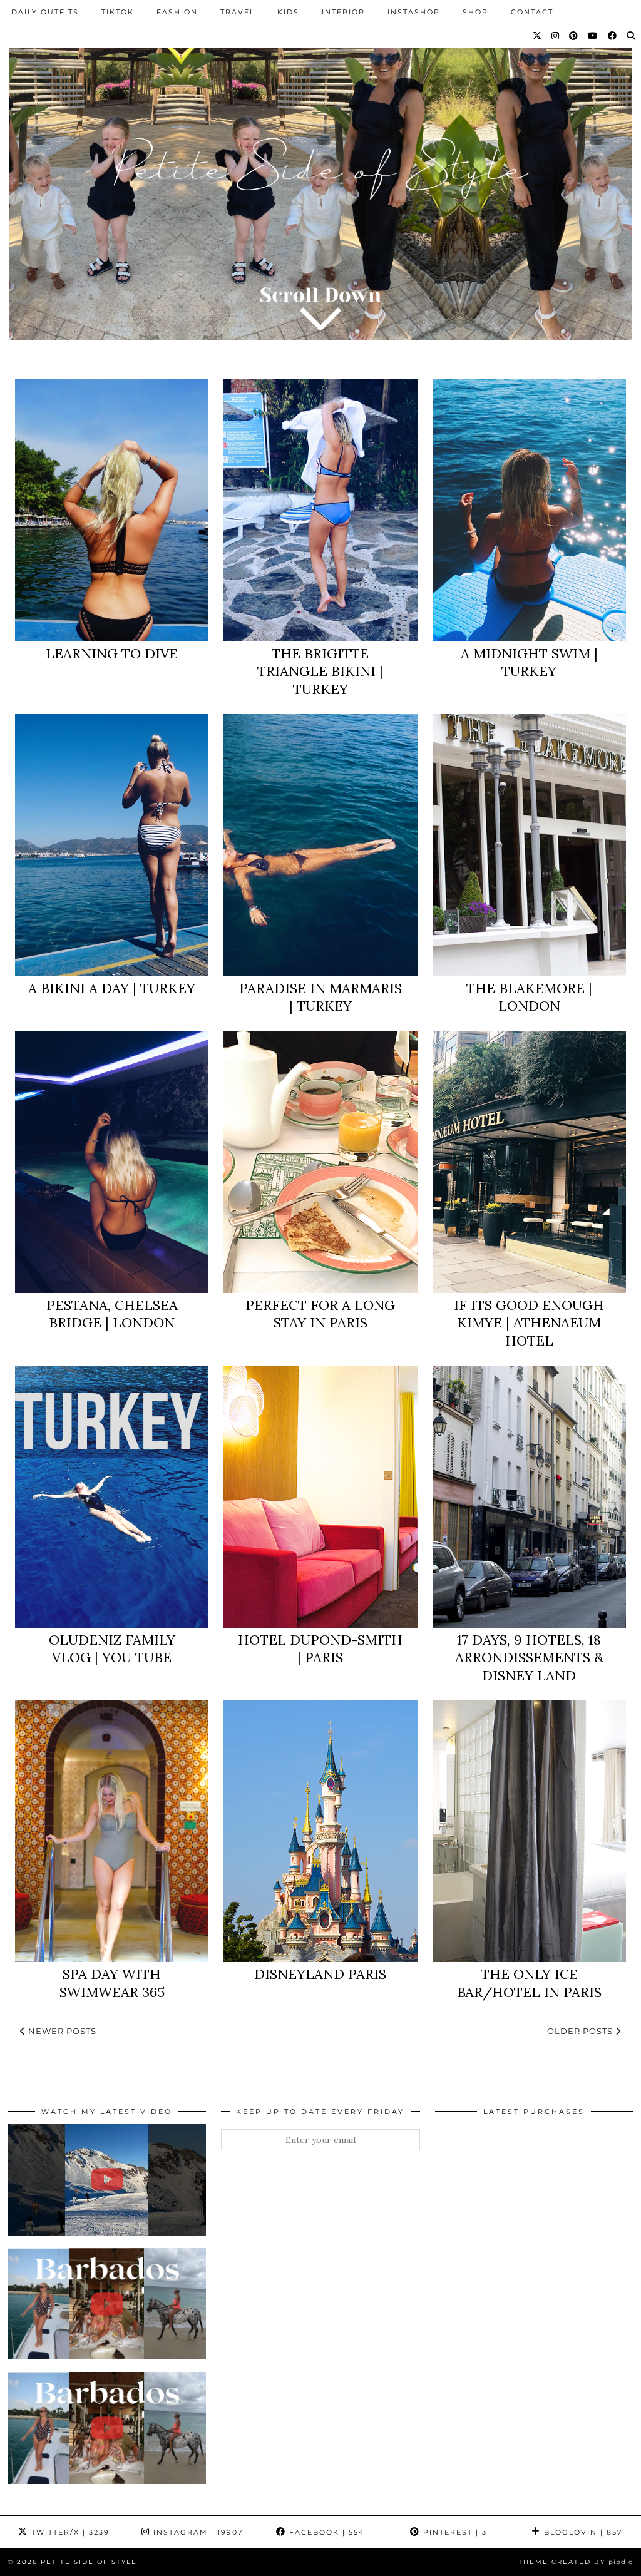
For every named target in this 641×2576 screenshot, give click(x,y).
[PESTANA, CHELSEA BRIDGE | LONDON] (112, 1162)
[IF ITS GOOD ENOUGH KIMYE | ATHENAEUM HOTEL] (529, 1162)
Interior (343, 12)
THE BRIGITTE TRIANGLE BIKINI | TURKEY (320, 671)
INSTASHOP (414, 12)
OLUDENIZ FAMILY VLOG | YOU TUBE (112, 1649)
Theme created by (576, 2562)
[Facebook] (613, 36)
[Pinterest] (574, 36)
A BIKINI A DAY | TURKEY (112, 988)
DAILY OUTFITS (45, 12)
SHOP (475, 12)
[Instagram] (556, 36)
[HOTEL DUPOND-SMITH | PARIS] (320, 1497)
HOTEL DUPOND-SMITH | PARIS (320, 1649)
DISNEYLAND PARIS (320, 1974)
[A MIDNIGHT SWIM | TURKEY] (529, 510)
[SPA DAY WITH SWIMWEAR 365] (112, 1831)
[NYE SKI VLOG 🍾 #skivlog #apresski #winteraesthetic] (107, 2179)
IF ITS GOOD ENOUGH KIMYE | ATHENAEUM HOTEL (529, 1323)
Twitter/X (69, 2532)
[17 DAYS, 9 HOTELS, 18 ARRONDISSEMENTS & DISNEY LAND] (529, 1497)
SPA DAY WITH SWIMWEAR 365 (112, 1983)
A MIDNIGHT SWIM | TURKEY (529, 662)
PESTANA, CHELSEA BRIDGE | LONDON (112, 1314)
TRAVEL (238, 12)
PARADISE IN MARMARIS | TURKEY (320, 997)
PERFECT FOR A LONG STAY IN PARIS (320, 1314)
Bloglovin (582, 2532)
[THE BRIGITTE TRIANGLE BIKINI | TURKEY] (320, 510)
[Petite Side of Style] (320, 180)
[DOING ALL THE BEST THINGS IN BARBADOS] (107, 2304)
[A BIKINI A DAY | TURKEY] (112, 845)
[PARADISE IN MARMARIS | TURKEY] (320, 845)
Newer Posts (61, 2031)
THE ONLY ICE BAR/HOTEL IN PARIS (529, 1983)
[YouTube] (593, 36)
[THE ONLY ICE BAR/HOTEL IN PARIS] (529, 1831)
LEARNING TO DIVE (112, 653)
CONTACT (532, 12)
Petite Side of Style (89, 2562)
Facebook (325, 2532)
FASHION (177, 12)
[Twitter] (538, 36)
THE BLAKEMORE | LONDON (529, 997)
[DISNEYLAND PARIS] (320, 1831)
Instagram (197, 2532)
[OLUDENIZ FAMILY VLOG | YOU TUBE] (112, 1497)
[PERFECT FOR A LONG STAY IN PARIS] (320, 1162)
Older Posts (581, 2031)
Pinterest (454, 2532)
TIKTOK (118, 12)
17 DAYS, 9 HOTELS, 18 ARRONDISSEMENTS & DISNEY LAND (529, 1658)
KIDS (288, 12)
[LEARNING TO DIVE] (112, 510)
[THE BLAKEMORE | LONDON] (529, 845)
